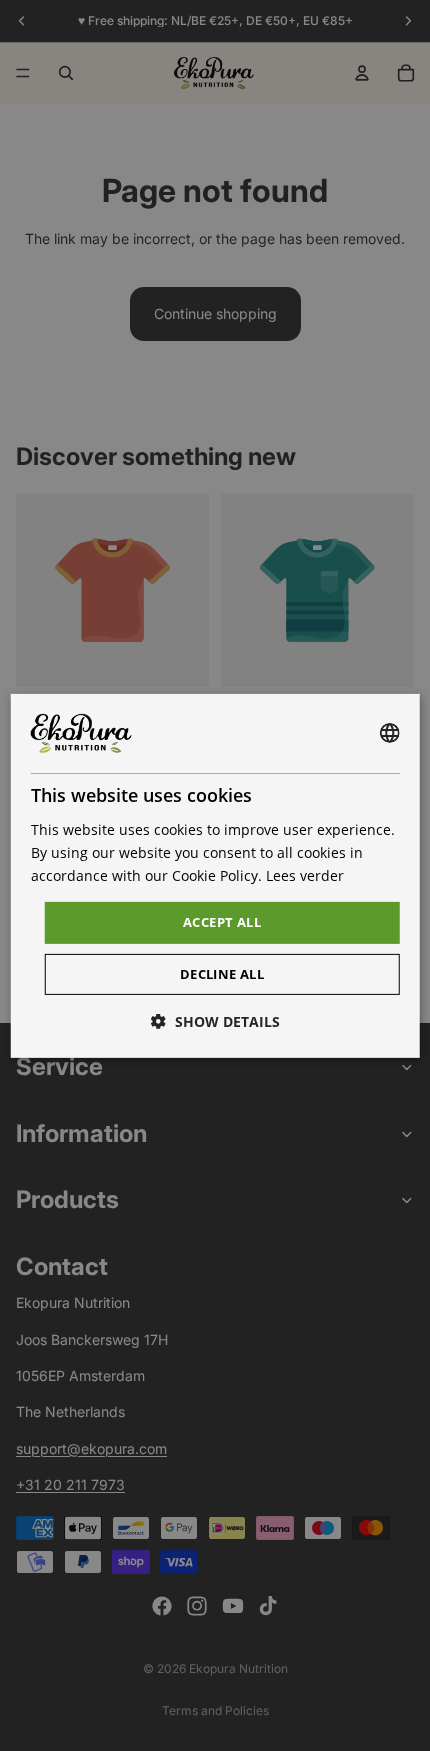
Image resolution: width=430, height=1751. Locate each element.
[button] (215, 1021)
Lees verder (305, 875)
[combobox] (389, 733)
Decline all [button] (222, 974)
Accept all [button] (222, 922)
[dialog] (215, 875)
